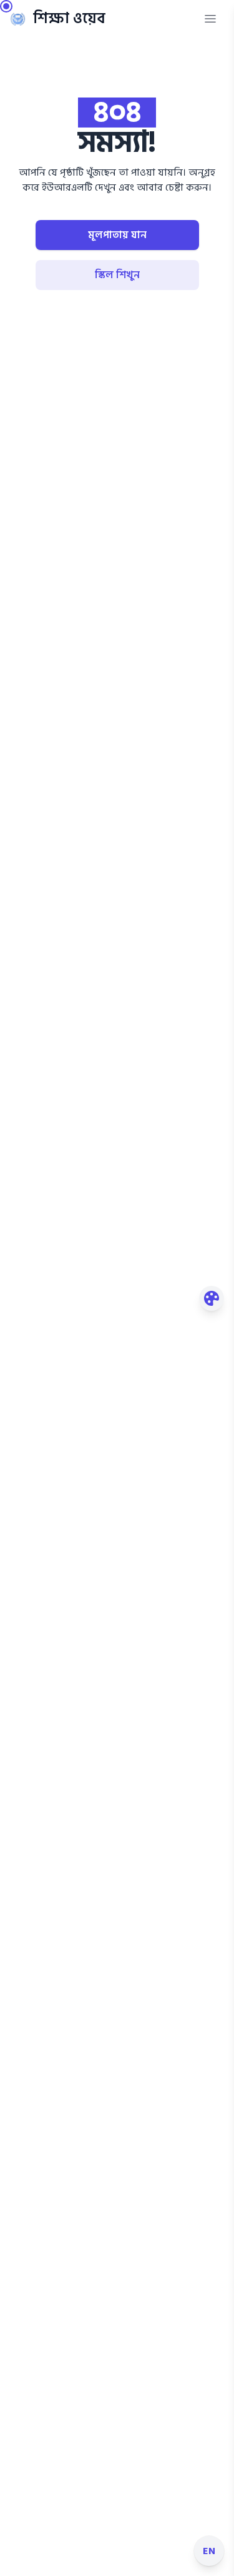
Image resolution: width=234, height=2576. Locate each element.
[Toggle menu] (210, 19)
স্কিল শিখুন (117, 275)
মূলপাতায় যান (117, 235)
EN (209, 2551)
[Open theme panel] (212, 1298)
